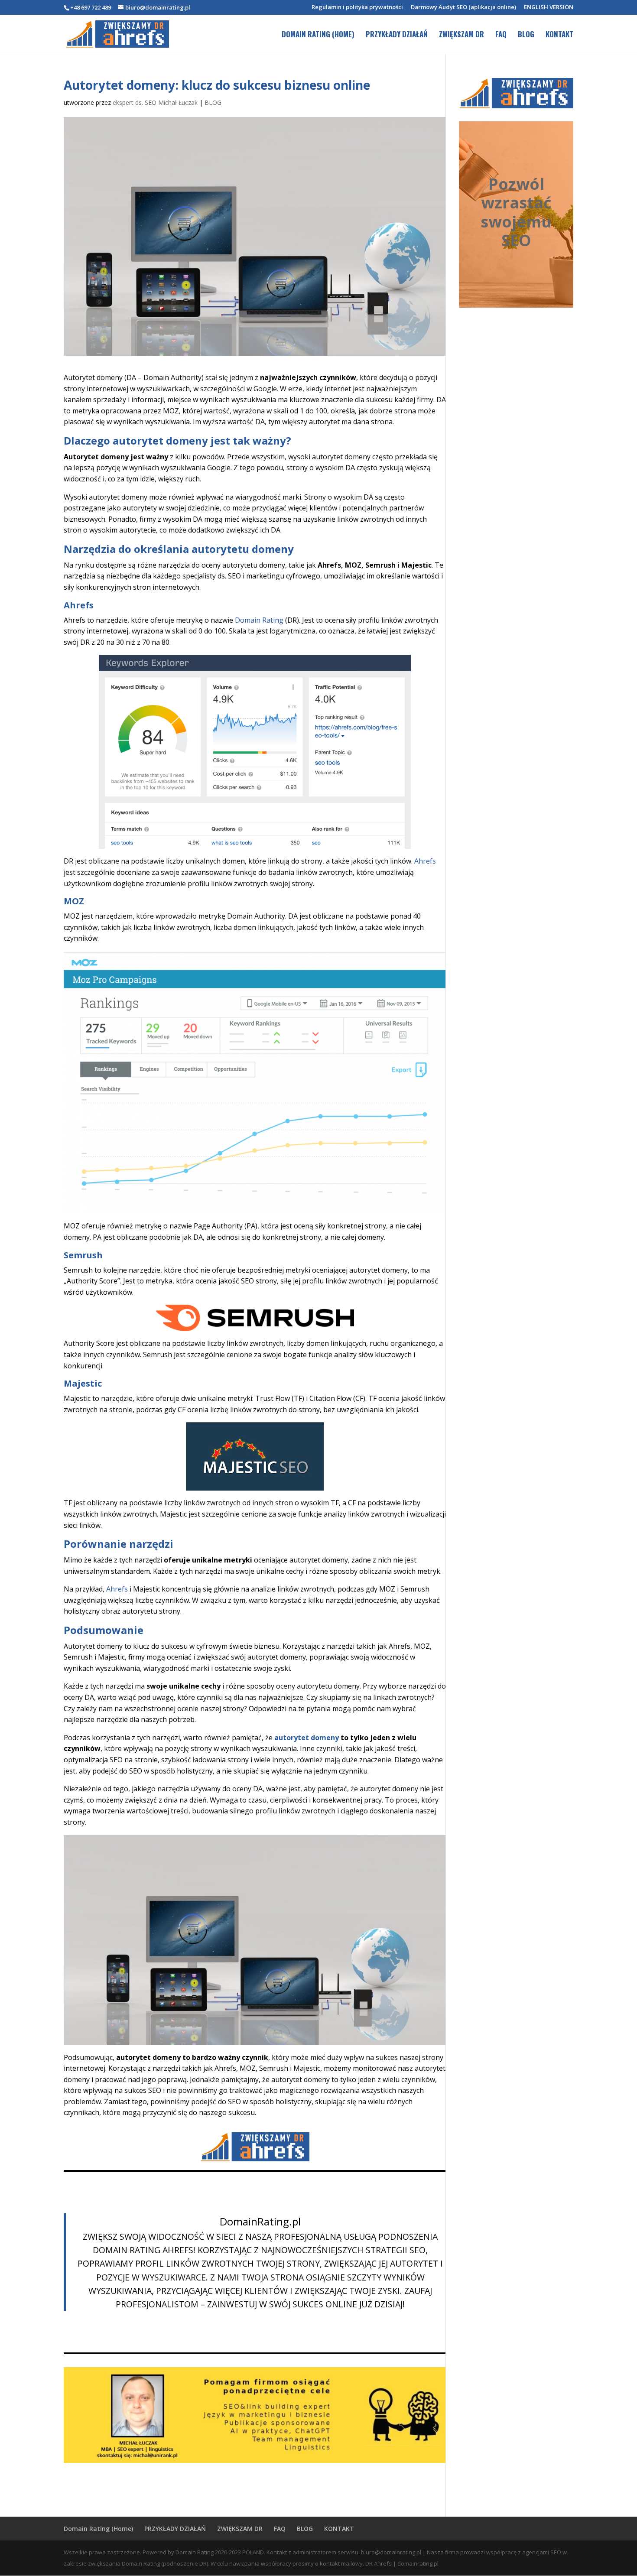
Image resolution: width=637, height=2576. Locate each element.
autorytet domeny (307, 1738)
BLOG (526, 35)
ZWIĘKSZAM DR (461, 35)
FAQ (501, 35)
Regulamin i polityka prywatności (357, 8)
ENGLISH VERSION (549, 8)
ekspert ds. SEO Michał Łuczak (155, 102)
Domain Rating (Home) (318, 35)
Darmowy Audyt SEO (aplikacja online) (463, 8)
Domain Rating (259, 620)
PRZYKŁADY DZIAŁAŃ (397, 35)
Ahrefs (425, 861)
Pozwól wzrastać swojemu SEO (516, 212)
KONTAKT (559, 35)
